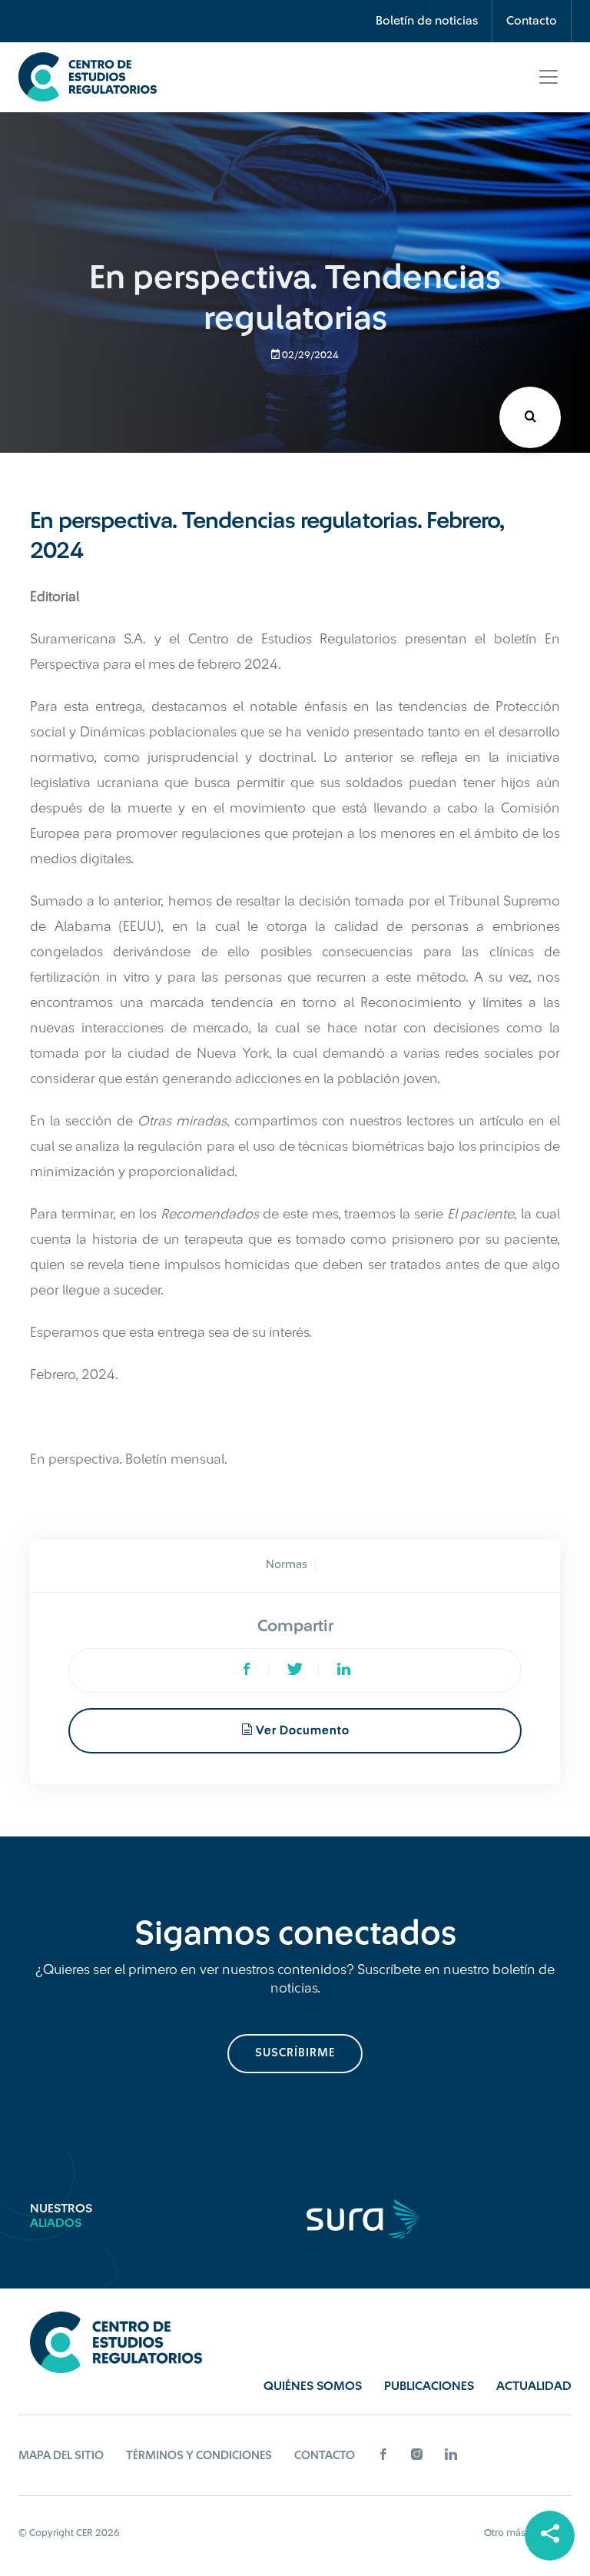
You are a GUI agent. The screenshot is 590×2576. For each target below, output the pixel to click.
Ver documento (301, 1731)
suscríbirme (295, 2053)
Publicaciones (429, 2386)
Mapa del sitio (61, 2456)
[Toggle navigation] (549, 77)
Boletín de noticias (427, 21)
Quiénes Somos (313, 2386)
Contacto (532, 21)
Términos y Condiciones (199, 2456)
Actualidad (534, 2386)
